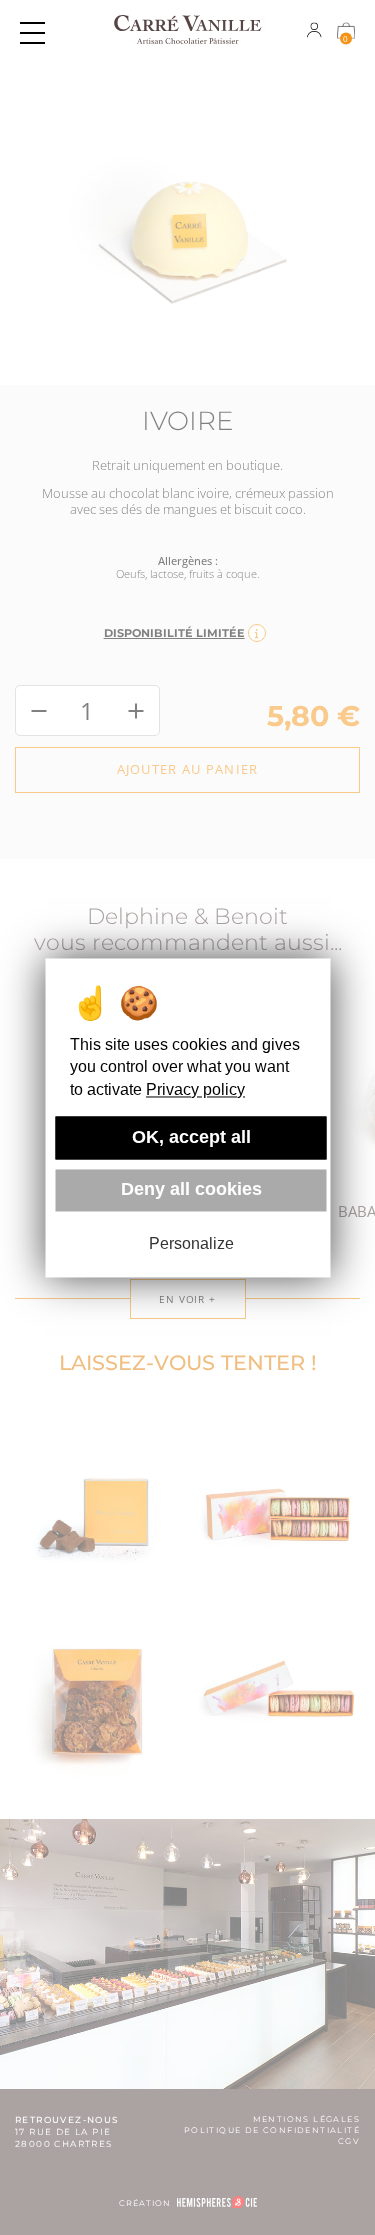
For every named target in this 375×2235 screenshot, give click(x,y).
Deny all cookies (191, 1190)
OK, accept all (191, 1137)
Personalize (191, 1244)
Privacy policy (195, 1089)
